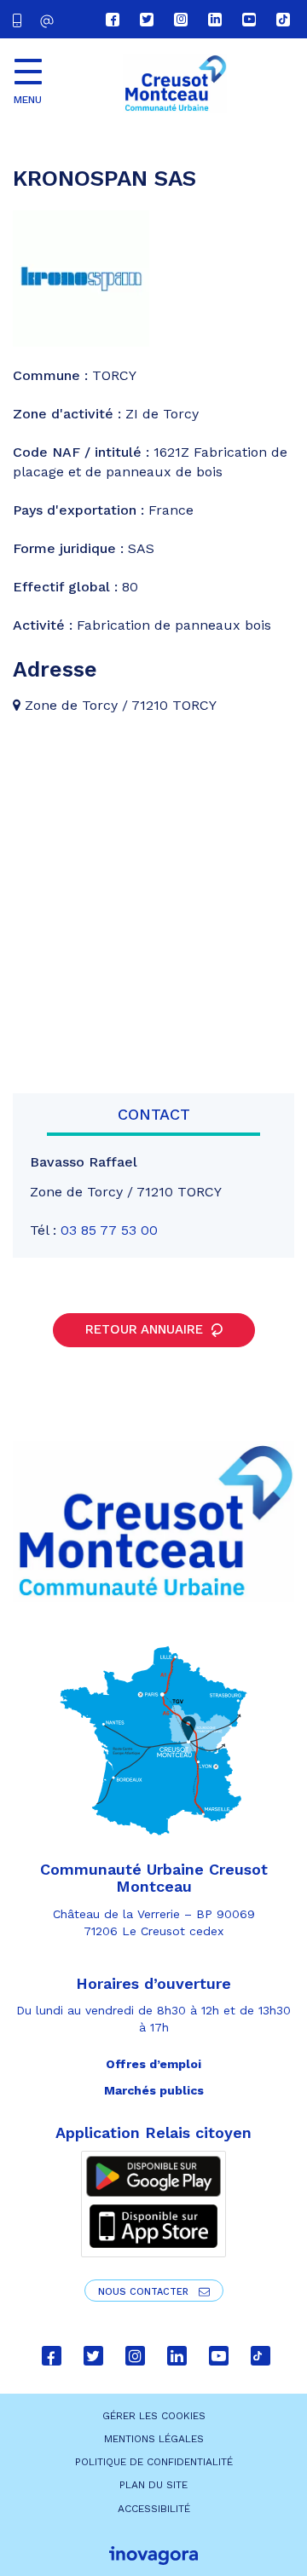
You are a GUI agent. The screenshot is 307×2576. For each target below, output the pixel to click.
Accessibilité (154, 2509)
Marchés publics (154, 2090)
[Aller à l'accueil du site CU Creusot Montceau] (175, 84)
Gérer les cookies (154, 2416)
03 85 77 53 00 (109, 1230)
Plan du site (153, 2485)
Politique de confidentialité (154, 2462)
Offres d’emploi (153, 2064)
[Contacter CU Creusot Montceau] (49, 21)
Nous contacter (145, 2292)
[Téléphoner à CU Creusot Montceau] (20, 19)
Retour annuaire (146, 1329)
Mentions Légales (154, 2439)
